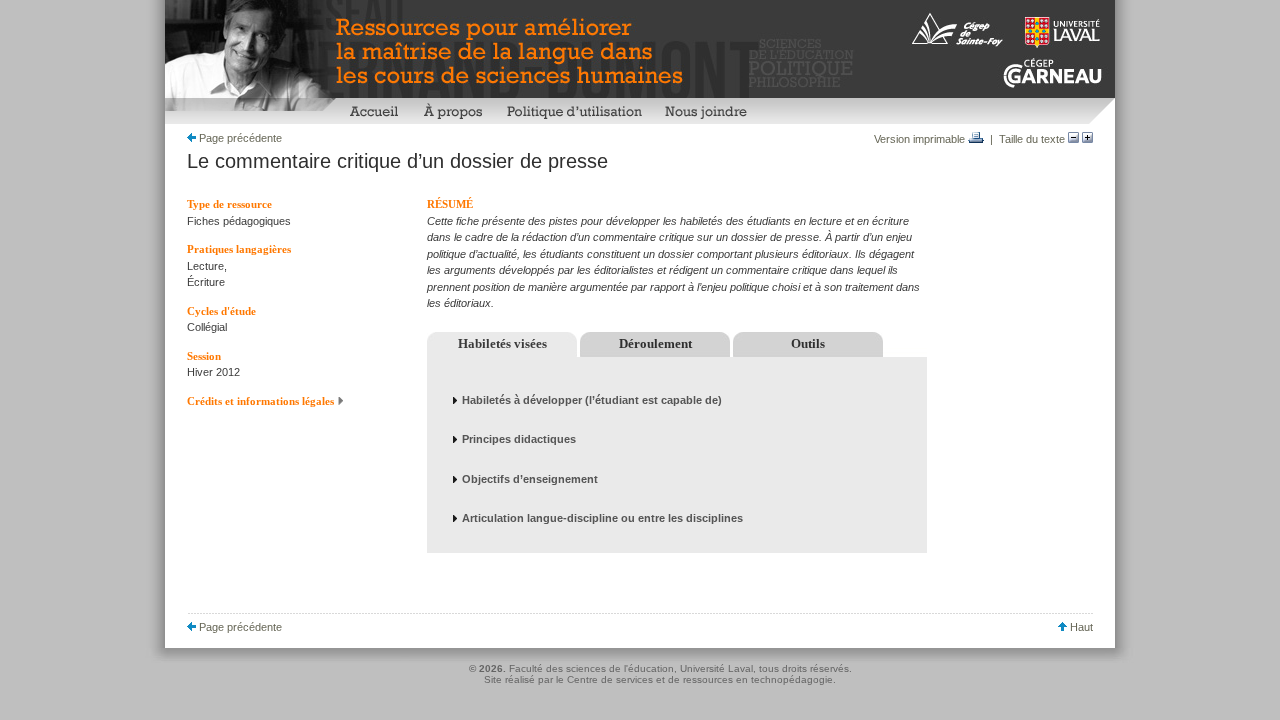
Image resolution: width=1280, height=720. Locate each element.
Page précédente (239, 138)
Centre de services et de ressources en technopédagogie (700, 679)
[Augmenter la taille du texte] (1087, 139)
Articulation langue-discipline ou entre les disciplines (602, 518)
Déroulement (655, 343)
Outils (808, 343)
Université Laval (716, 668)
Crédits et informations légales (262, 401)
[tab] (677, 400)
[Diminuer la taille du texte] (1073, 139)
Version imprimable (921, 139)
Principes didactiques (519, 439)
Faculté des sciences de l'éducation (591, 668)
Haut (1080, 627)
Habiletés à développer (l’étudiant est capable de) (592, 400)
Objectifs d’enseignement (530, 479)
